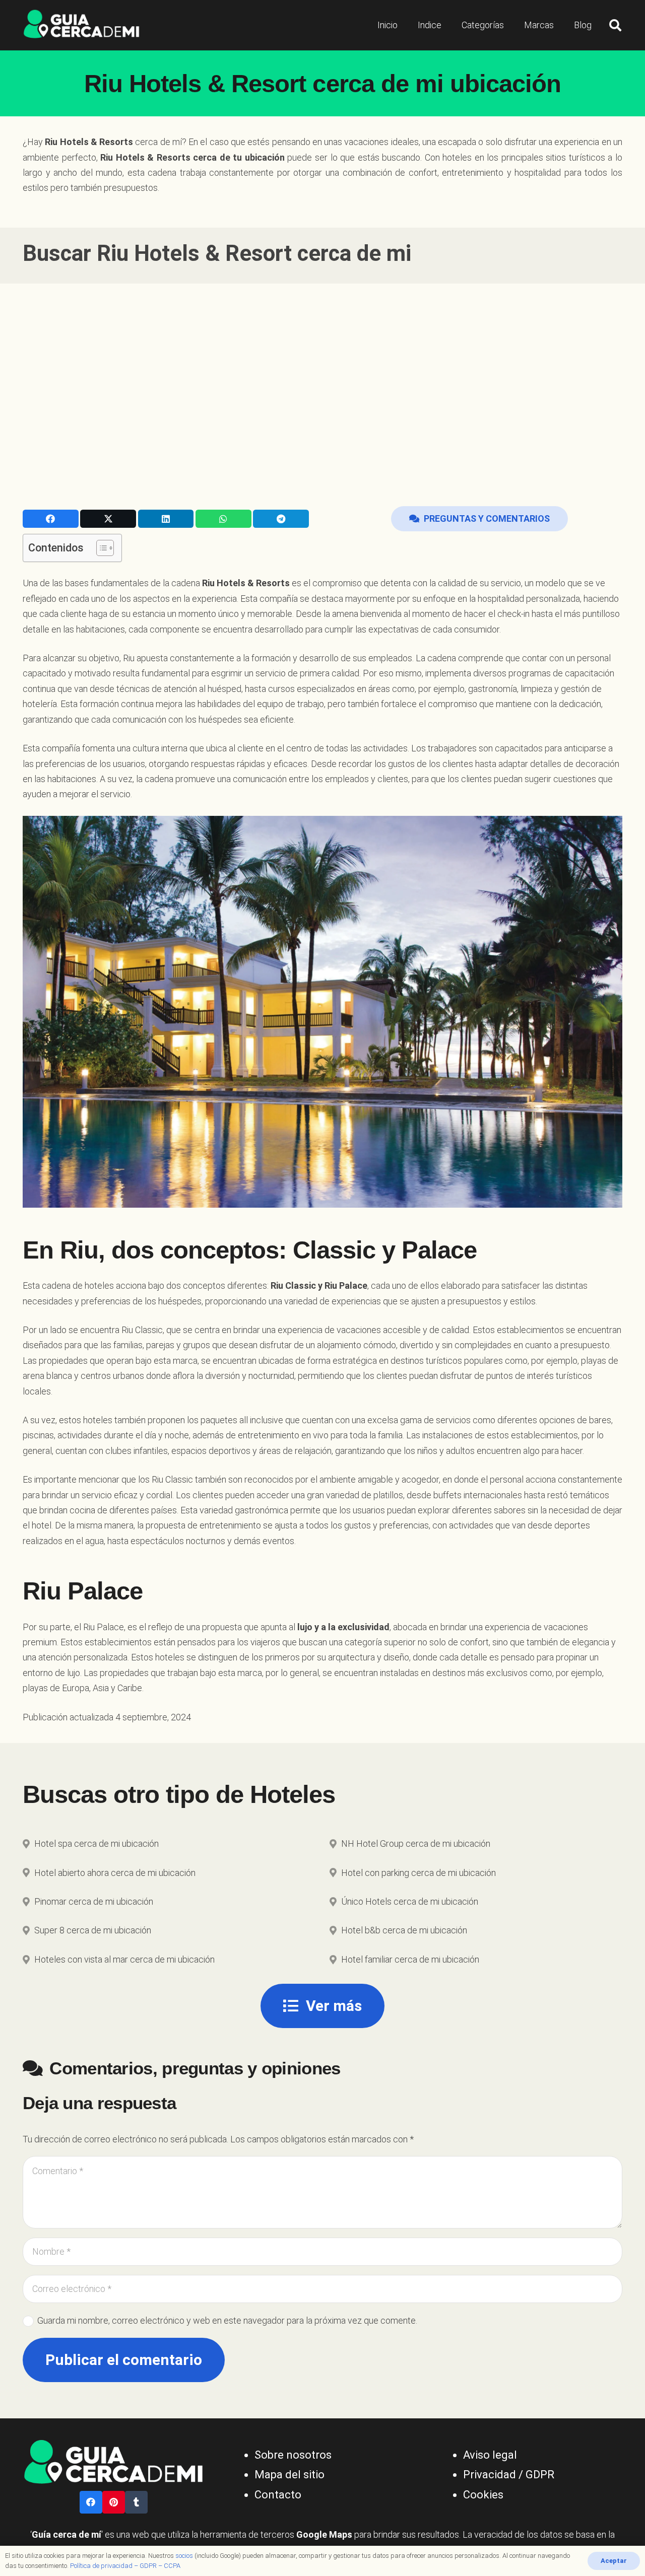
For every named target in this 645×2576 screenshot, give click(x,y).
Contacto (278, 2495)
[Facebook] (91, 2502)
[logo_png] (81, 25)
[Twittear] (108, 519)
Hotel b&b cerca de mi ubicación (404, 1930)
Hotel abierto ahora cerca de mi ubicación (115, 1873)
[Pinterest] (114, 2502)
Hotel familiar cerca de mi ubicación (410, 1959)
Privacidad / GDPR (509, 2475)
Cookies (483, 2495)
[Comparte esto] (51, 519)
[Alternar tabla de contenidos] (100, 548)
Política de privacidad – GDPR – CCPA (125, 2566)
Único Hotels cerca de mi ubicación (410, 1901)
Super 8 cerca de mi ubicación (93, 1930)
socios (184, 2556)
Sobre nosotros (293, 2455)
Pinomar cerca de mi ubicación (94, 1901)
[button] (615, 25)
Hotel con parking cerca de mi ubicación (418, 1873)
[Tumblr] (136, 2502)
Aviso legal (490, 2455)
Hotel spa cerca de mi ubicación (96, 1843)
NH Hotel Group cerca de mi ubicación (416, 1843)
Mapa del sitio (289, 2475)
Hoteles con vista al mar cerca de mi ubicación (124, 1959)
